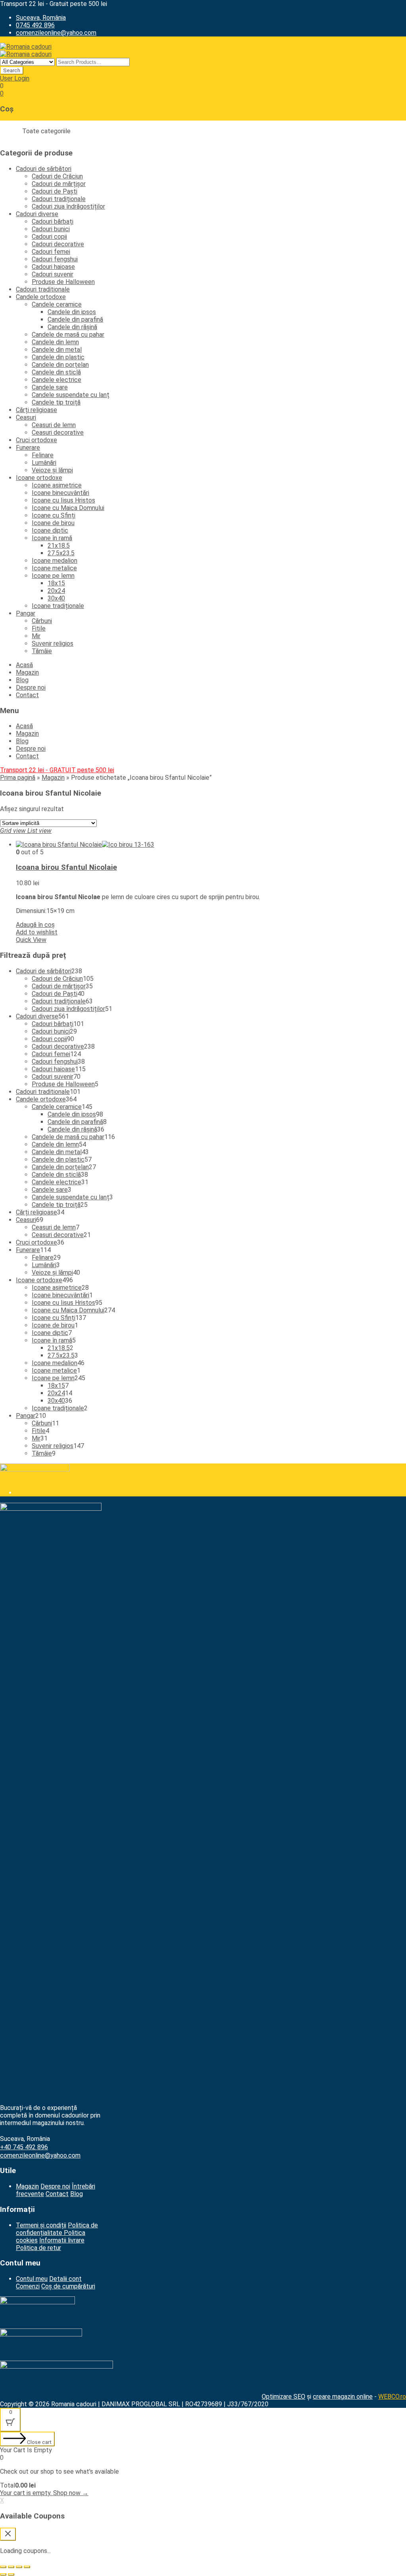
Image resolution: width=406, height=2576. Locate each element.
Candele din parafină (75, 319)
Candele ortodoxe (41, 297)
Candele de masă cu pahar (68, 335)
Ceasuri (26, 417)
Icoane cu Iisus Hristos (63, 500)
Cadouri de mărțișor (59, 184)
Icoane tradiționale (58, 606)
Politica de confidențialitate (57, 2229)
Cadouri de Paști (55, 191)
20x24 (56, 591)
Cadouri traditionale (43, 289)
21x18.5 (59, 546)
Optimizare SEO (283, 2397)
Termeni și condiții (41, 2225)
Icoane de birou (53, 523)
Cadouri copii (49, 237)
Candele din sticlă (56, 372)
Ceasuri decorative (58, 433)
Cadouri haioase (53, 267)
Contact (27, 695)
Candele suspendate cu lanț (71, 395)
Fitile (39, 628)
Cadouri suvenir (53, 274)
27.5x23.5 (61, 553)
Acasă (24, 665)
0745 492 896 (35, 25)
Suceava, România (41, 18)
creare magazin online (343, 2397)
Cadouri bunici (51, 229)
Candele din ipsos (72, 312)
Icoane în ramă (52, 538)
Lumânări (44, 463)
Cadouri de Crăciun (57, 176)
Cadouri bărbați (53, 222)
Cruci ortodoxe (36, 440)
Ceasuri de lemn (54, 425)
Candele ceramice (57, 304)
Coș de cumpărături (68, 2286)
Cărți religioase (36, 410)
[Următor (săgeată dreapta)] (11, 2574)
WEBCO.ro (392, 2397)
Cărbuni (42, 621)
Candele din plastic (58, 357)
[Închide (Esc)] (3, 2567)
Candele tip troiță (56, 402)
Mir (36, 636)
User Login (15, 78)
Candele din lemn (55, 342)
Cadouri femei (51, 252)
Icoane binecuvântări (60, 493)
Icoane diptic (50, 530)
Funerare (28, 448)
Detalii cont (65, 2279)
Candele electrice (56, 380)
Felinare (43, 455)
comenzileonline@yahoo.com (56, 33)
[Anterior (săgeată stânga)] (3, 2574)
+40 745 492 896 (24, 2147)
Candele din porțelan (60, 365)
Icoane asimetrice (57, 485)
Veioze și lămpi (52, 470)
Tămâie (42, 651)
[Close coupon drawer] (8, 2534)
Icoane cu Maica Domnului (68, 508)
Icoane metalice (54, 568)
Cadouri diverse (37, 214)
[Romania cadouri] (26, 47)
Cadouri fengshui (55, 259)
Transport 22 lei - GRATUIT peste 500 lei (57, 770)
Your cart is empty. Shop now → (44, 2493)
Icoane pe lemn (53, 576)
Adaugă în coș (35, 925)
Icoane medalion (55, 561)
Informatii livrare (62, 2240)
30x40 (56, 598)
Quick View (31, 940)
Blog (22, 680)
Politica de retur (38, 2248)
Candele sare (50, 387)
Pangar (26, 613)
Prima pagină (18, 778)
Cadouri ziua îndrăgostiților (68, 206)
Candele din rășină (72, 327)
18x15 (56, 583)
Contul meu (32, 2279)
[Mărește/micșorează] (27, 2567)
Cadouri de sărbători (44, 169)
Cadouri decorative (58, 244)
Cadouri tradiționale (59, 199)
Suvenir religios (53, 644)
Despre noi (31, 688)
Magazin (27, 672)
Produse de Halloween (63, 282)
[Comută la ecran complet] (19, 2567)
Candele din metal (57, 350)
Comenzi (28, 2286)
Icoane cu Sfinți (54, 515)
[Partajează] (11, 2567)
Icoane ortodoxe (39, 478)
